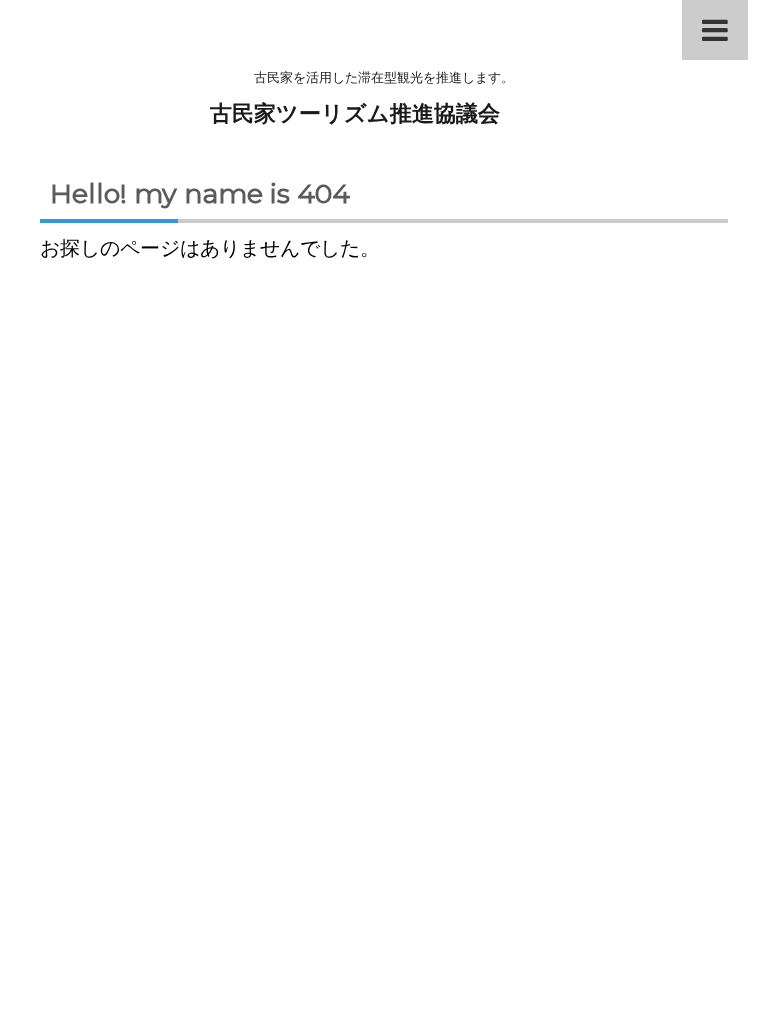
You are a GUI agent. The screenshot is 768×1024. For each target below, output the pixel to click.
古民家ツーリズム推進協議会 (355, 113)
